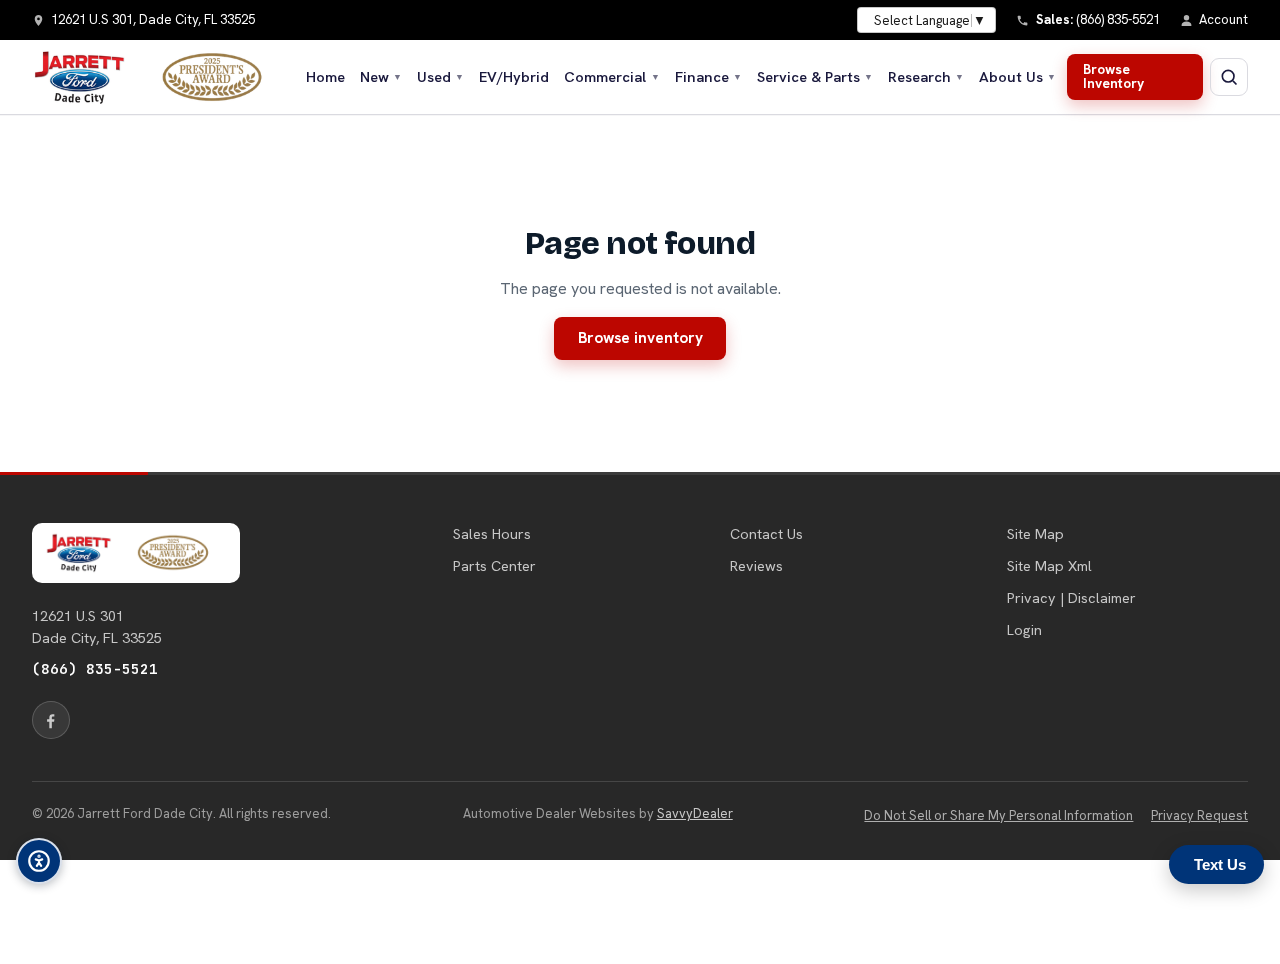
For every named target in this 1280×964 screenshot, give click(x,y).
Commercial (611, 76)
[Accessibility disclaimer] (39, 861)
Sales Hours (492, 534)
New (381, 76)
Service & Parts (815, 76)
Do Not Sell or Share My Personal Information (998, 815)
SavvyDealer (695, 813)
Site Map (1035, 534)
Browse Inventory (1113, 76)
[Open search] (1229, 77)
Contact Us (766, 534)
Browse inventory (640, 338)
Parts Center (494, 566)
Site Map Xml (1049, 566)
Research (926, 76)
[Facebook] (51, 720)
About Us (1017, 76)
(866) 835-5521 (95, 668)
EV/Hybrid (514, 76)
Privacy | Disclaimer (1071, 598)
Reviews (756, 566)
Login (1024, 630)
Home (325, 76)
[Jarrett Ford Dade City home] (160, 77)
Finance (708, 76)
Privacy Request (1199, 815)
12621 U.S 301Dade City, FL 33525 (97, 627)
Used (440, 76)
